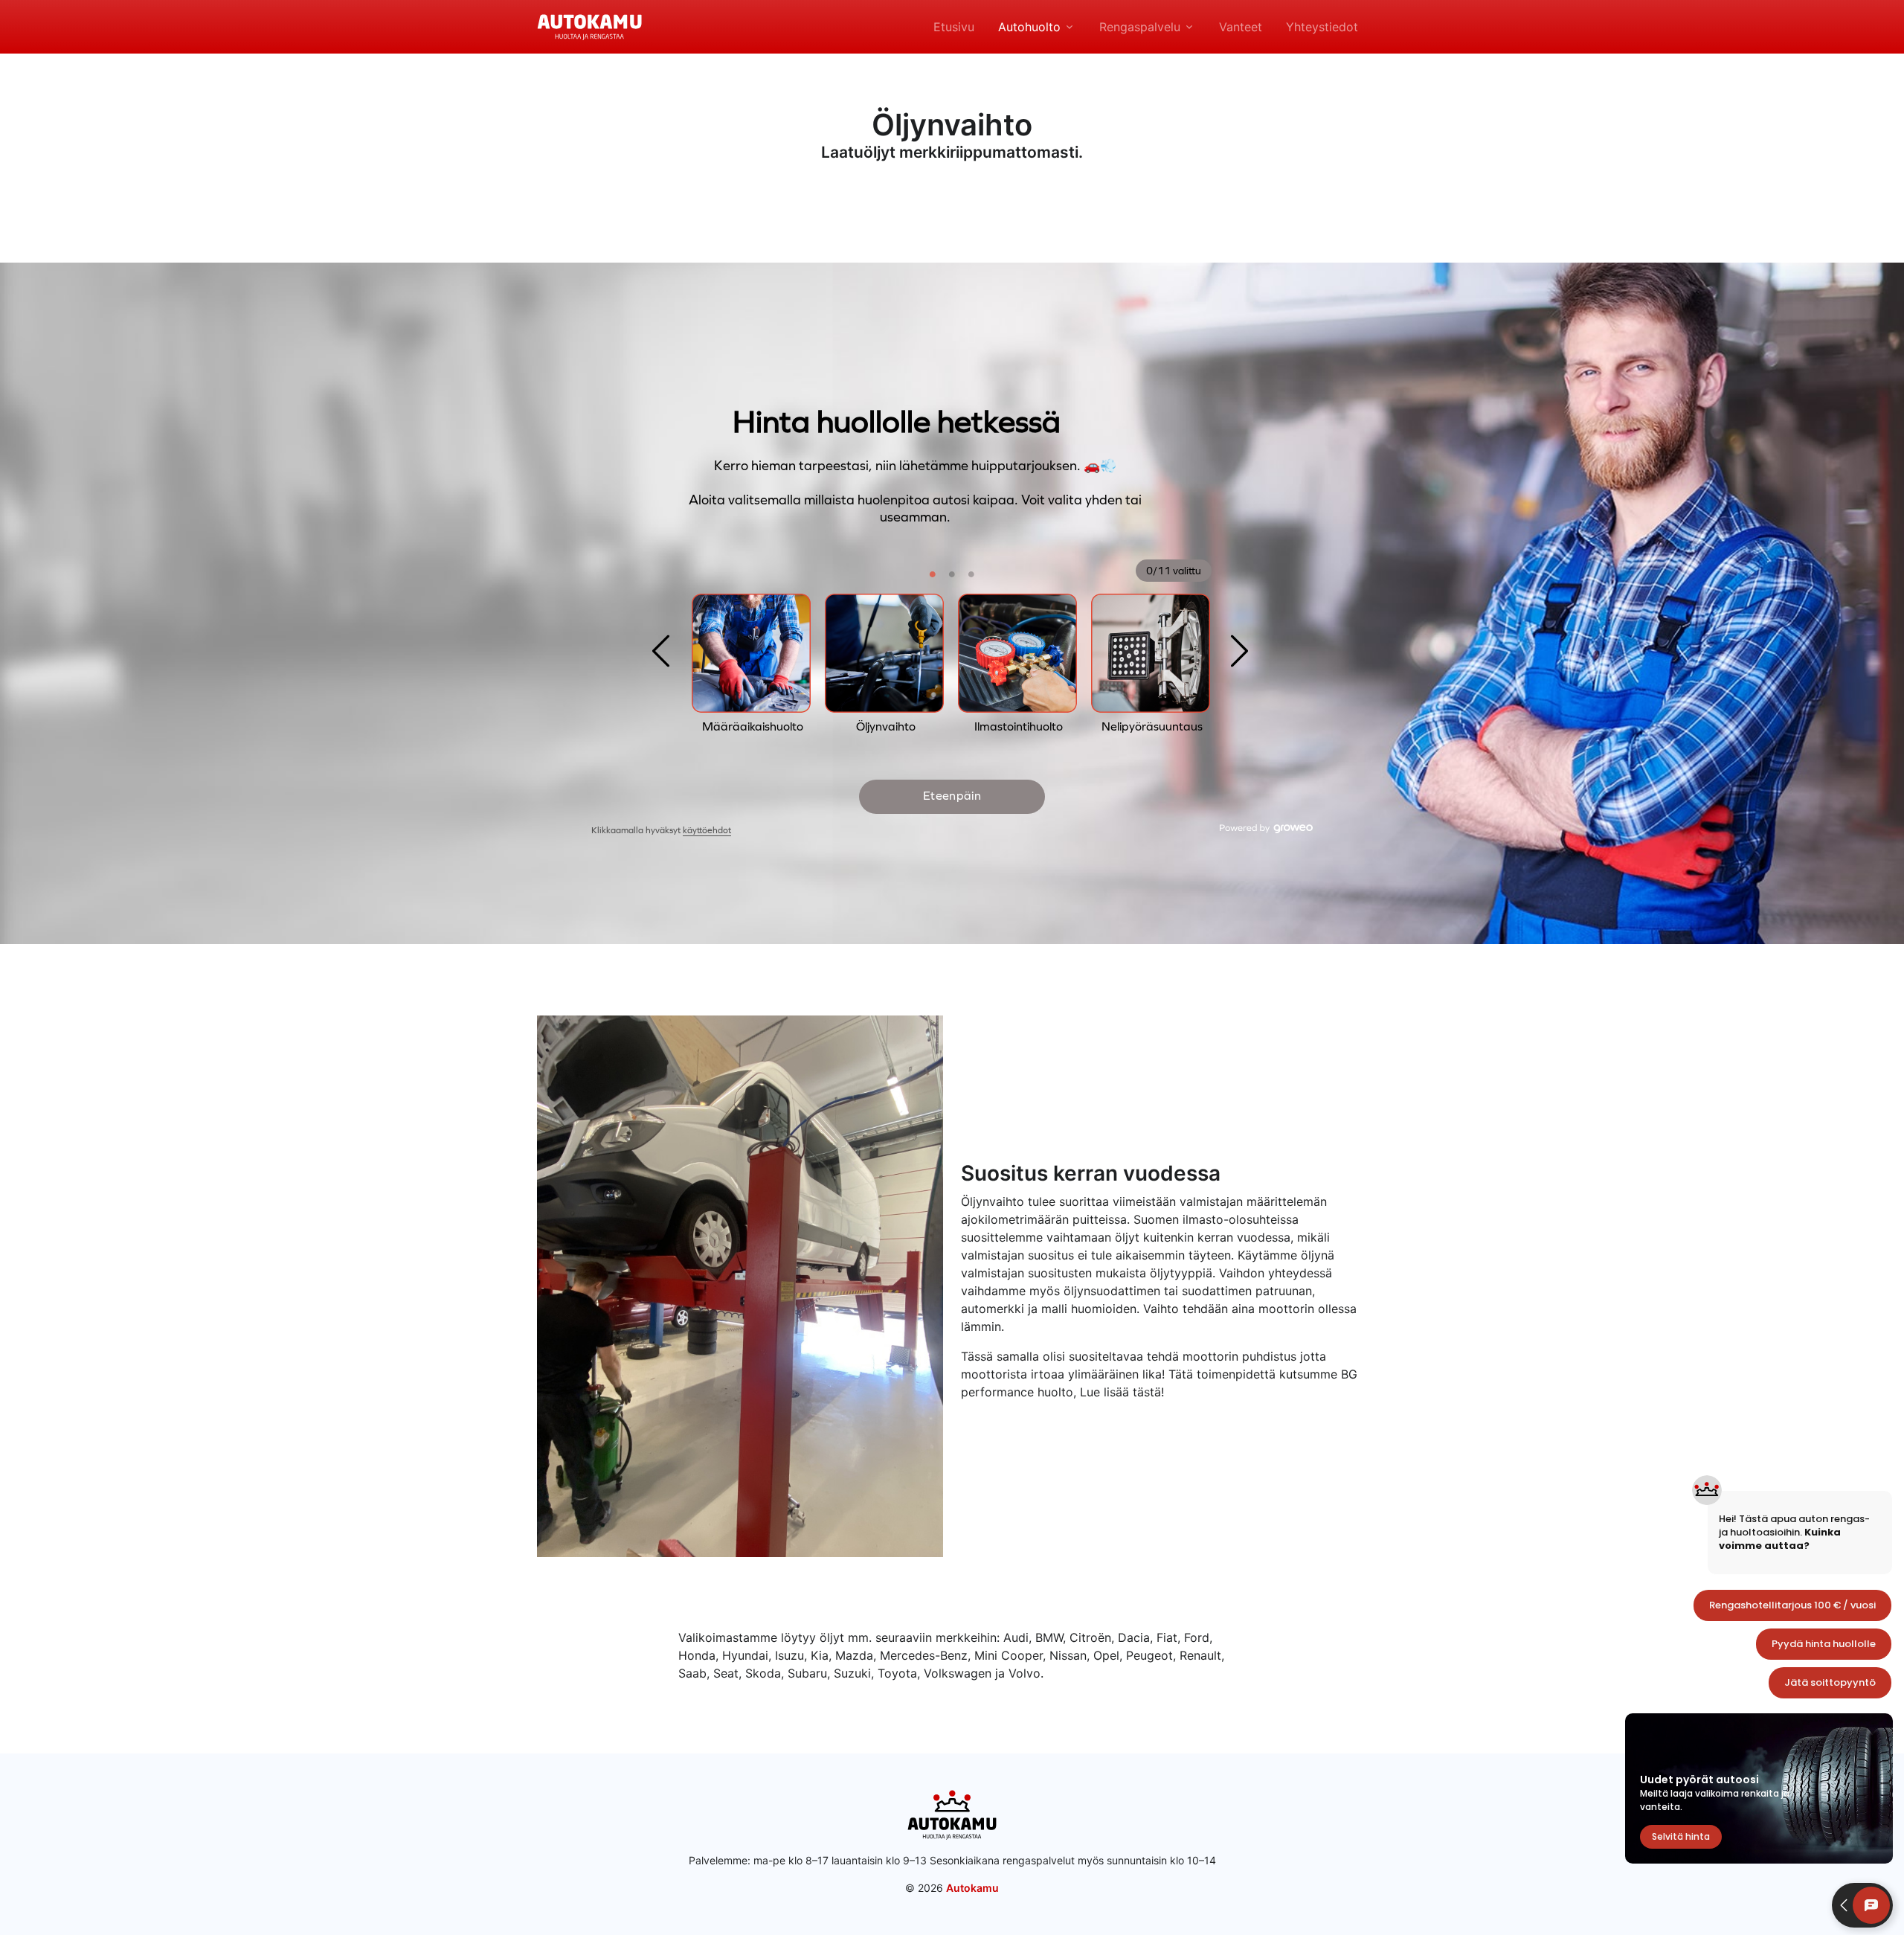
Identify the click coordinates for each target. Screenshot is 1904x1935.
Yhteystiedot (1322, 27)
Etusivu (954, 27)
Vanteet (1241, 27)
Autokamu (972, 1888)
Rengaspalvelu (1140, 27)
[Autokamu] (589, 25)
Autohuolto (1029, 27)
